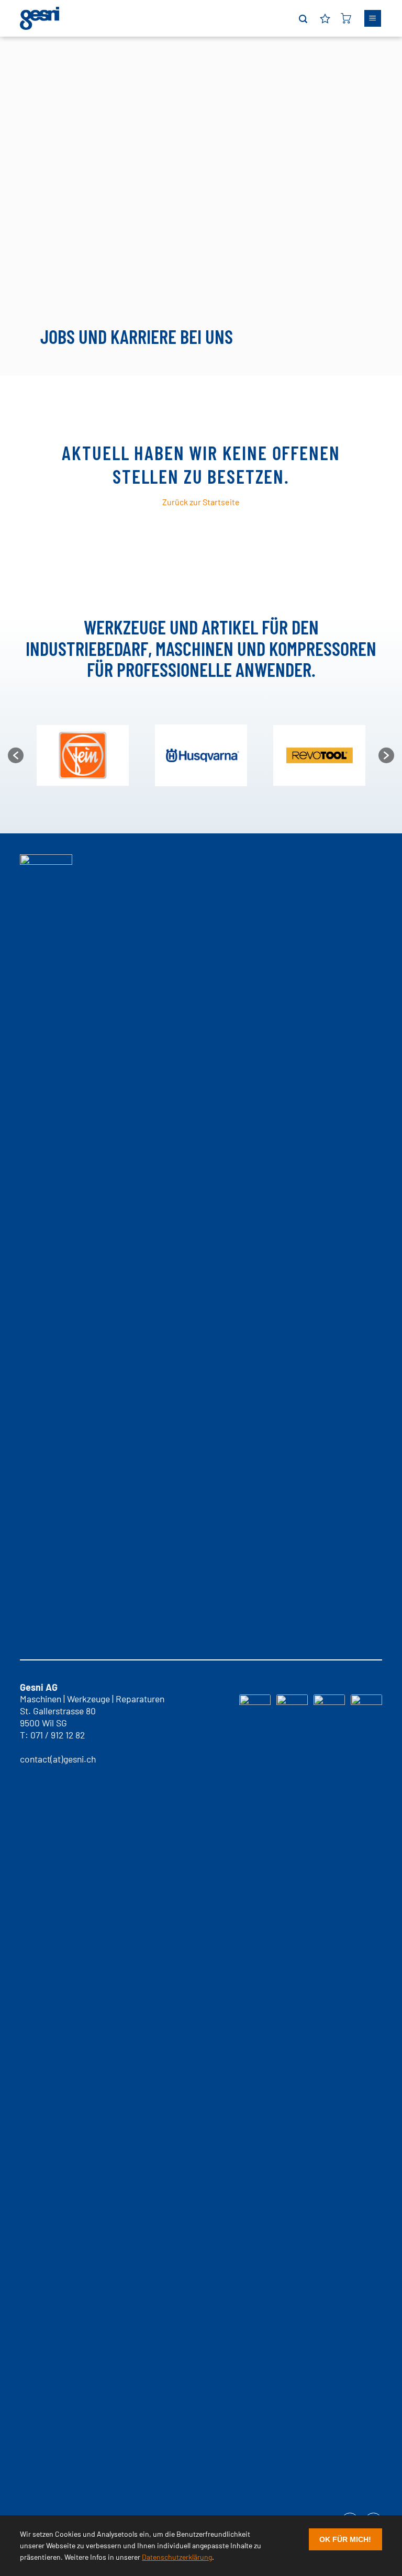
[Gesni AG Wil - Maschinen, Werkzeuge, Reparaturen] (40, 18)
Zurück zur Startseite (201, 502)
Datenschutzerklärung (177, 2557)
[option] (83, 756)
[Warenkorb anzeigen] (346, 18)
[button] (303, 19)
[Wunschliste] (325, 18)
